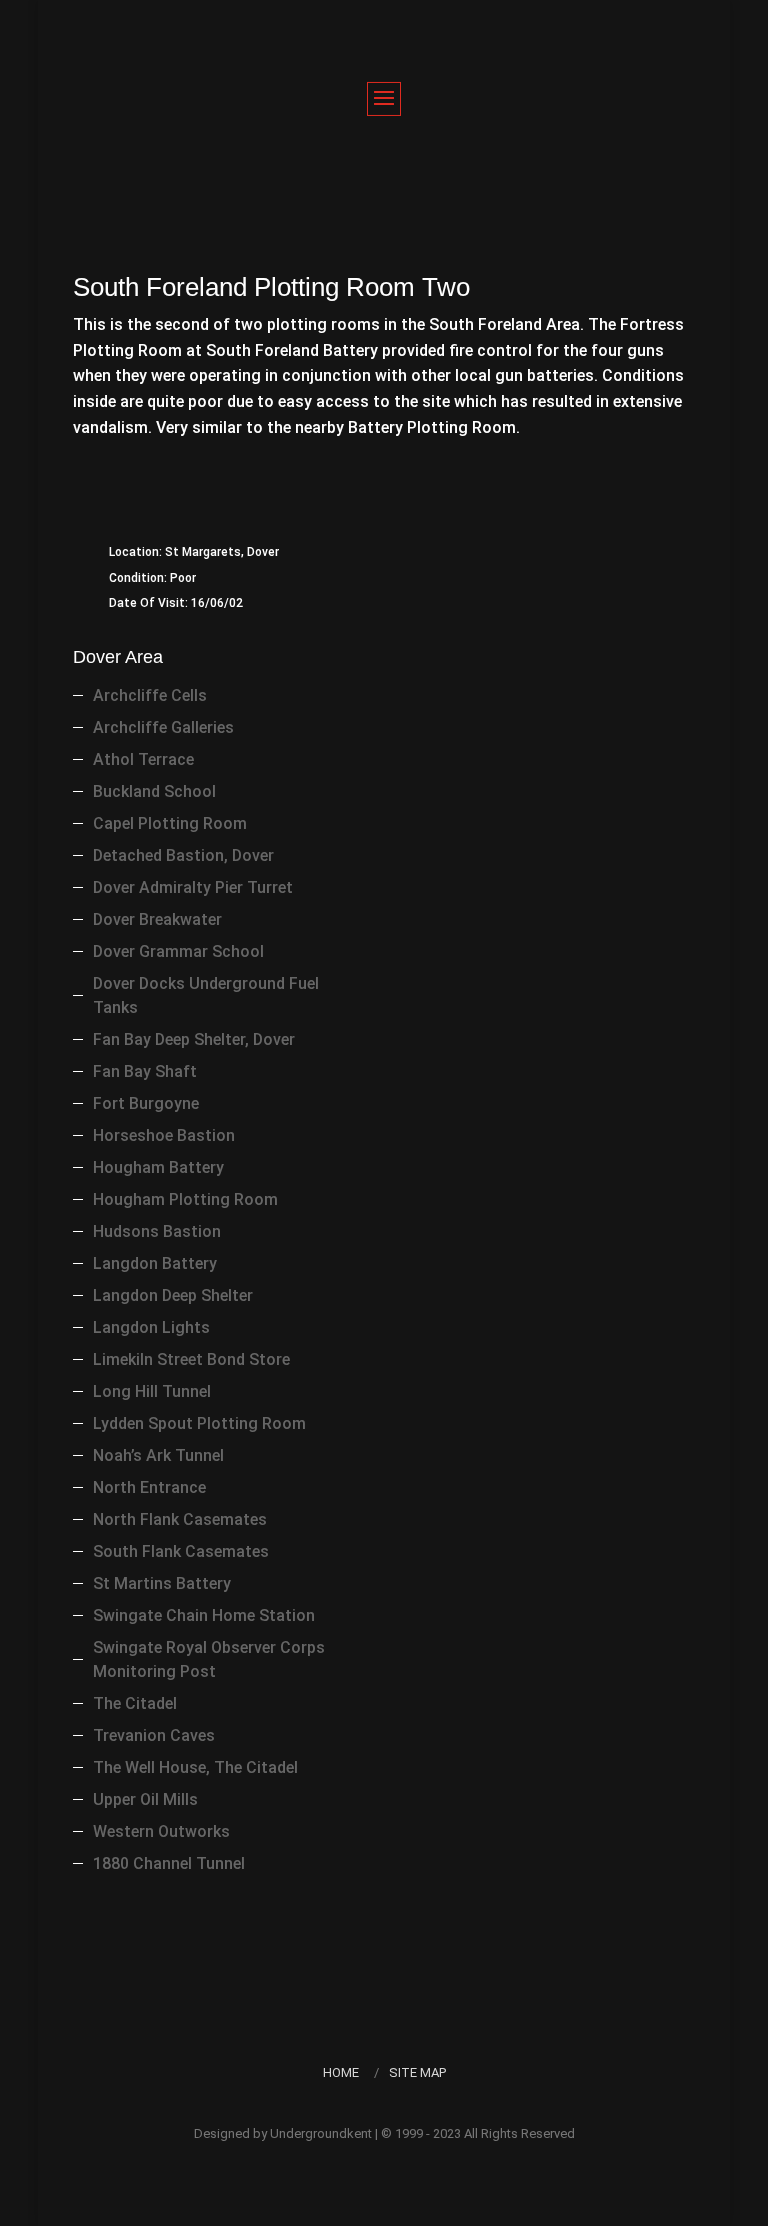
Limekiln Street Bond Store (191, 1359)
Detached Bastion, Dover (183, 855)
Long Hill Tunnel (152, 1391)
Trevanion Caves (154, 1735)
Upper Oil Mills (145, 1799)
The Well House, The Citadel (195, 1767)
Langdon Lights (151, 1327)
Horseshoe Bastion (164, 1135)
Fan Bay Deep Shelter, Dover (194, 1039)
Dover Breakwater (157, 919)
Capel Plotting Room (170, 823)
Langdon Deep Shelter (173, 1295)
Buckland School (154, 791)
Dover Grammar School (178, 951)
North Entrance (149, 1487)
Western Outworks (161, 1831)
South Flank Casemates (181, 1551)
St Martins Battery (162, 1583)
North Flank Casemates (180, 1519)
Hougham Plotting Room (185, 1199)
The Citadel (135, 1703)
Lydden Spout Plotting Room (199, 1423)
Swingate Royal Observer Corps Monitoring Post (209, 1659)
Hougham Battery (158, 1167)
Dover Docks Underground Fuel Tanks (206, 995)
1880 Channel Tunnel (169, 1863)
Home (341, 2072)
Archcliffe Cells (150, 695)
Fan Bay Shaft (145, 1071)
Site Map (417, 2072)
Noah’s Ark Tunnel (158, 1455)
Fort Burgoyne (146, 1103)
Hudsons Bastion (157, 1231)
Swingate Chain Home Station (204, 1615)
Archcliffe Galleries (163, 727)
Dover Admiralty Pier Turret (193, 887)
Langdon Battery (155, 1263)
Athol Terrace (143, 759)
